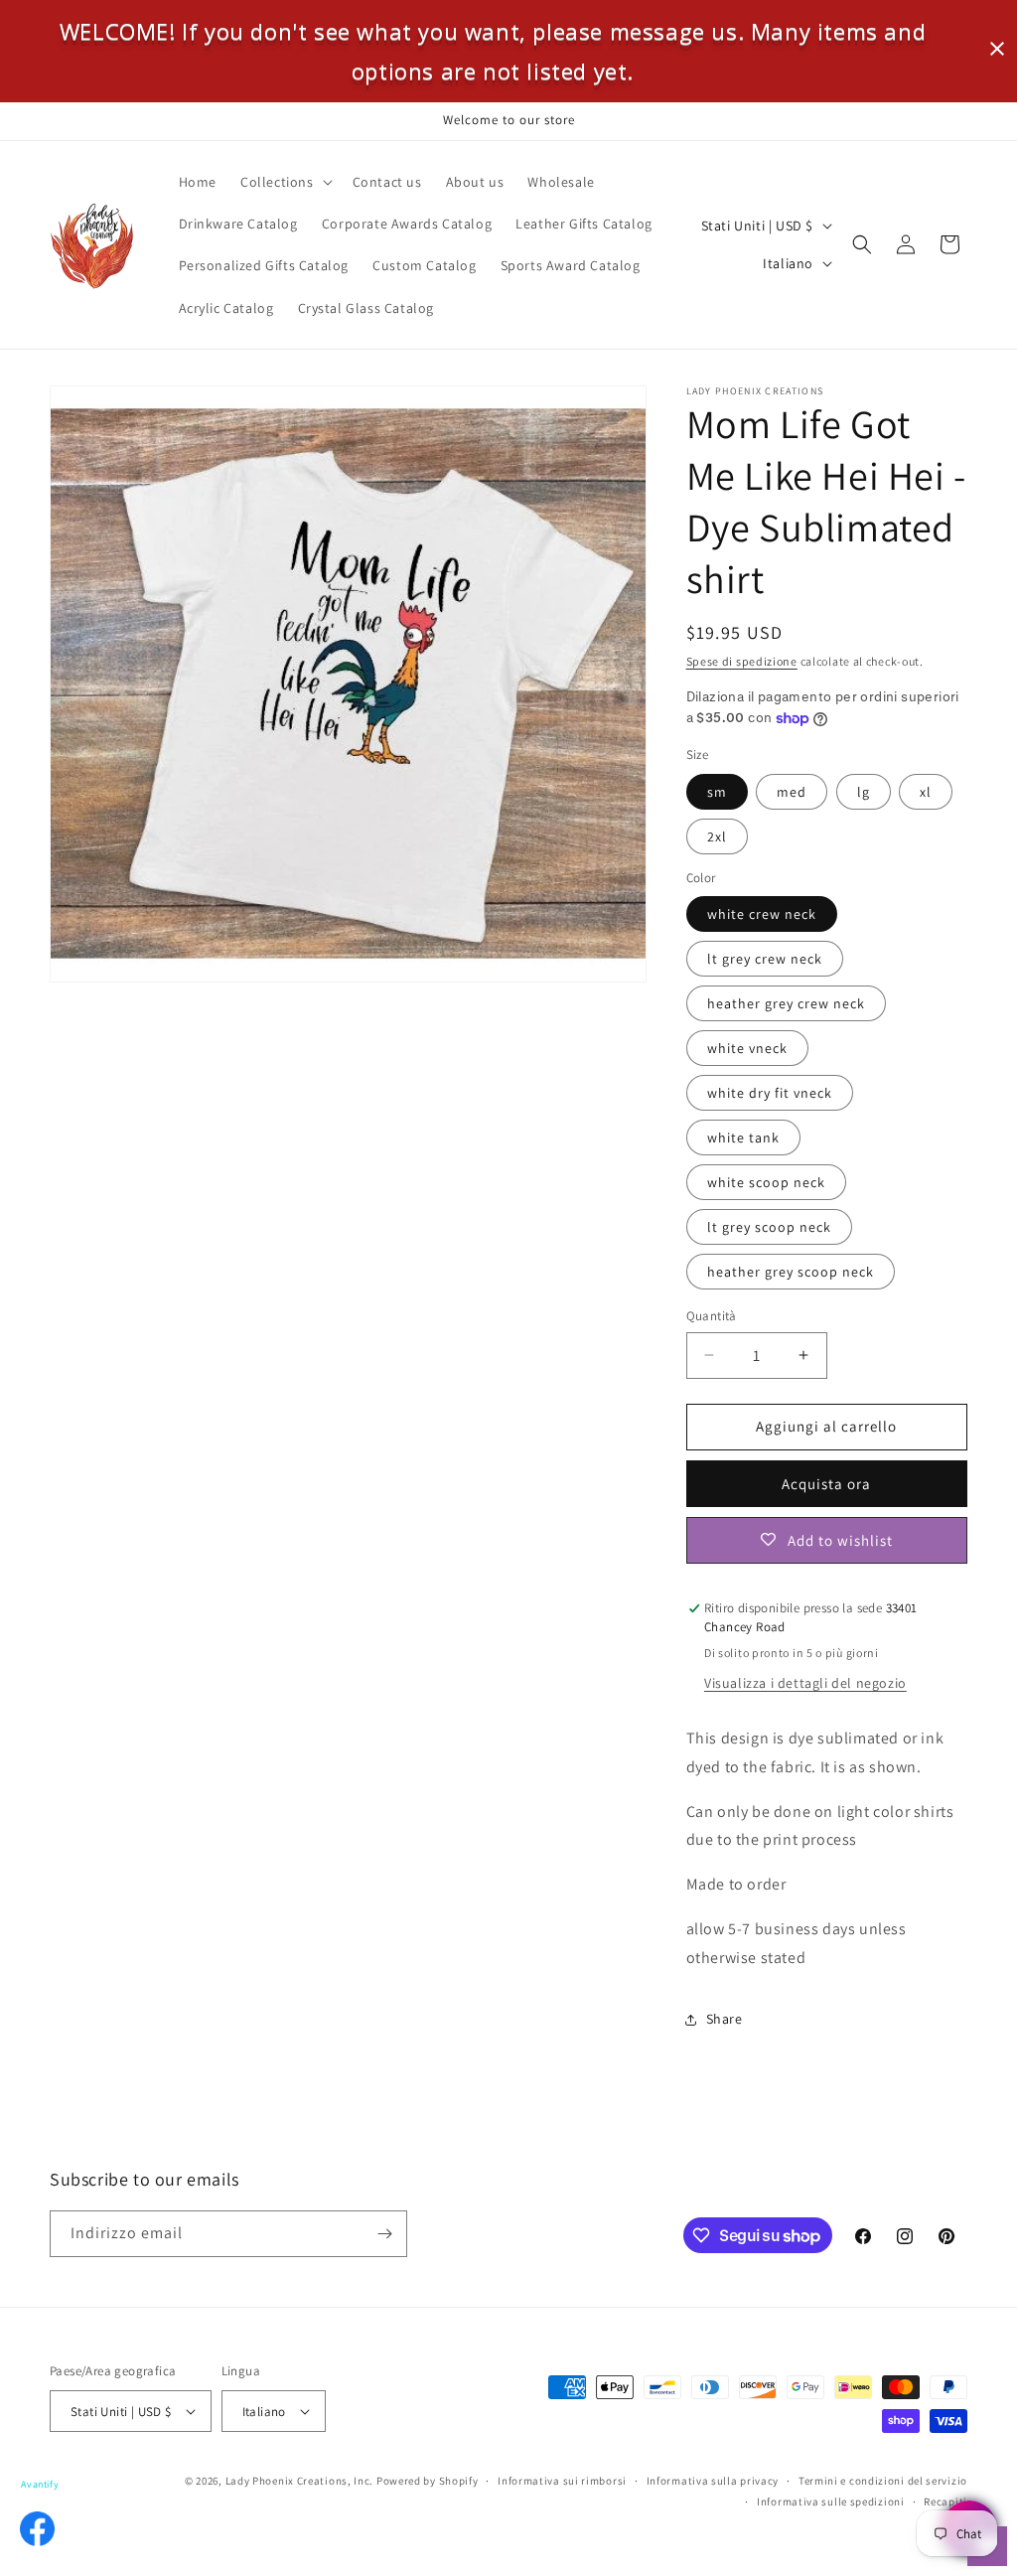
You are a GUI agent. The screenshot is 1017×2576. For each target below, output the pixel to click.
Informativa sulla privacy (713, 2481)
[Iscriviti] (384, 2234)
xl (926, 792)
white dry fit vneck (770, 1093)
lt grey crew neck (765, 959)
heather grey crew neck (786, 1003)
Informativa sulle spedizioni (831, 2501)
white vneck (747, 1048)
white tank (743, 1137)
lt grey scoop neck (769, 1227)
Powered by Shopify (428, 2481)
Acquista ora (826, 1484)
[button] (285, 182)
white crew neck (762, 914)
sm (717, 792)
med (792, 792)
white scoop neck (766, 1182)
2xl (717, 836)
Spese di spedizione (742, 661)
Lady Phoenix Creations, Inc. (300, 2481)
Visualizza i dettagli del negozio (805, 1683)
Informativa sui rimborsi (562, 2481)
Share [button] (725, 2019)
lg (864, 792)
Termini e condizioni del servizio (883, 2481)
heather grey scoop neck (791, 1272)
